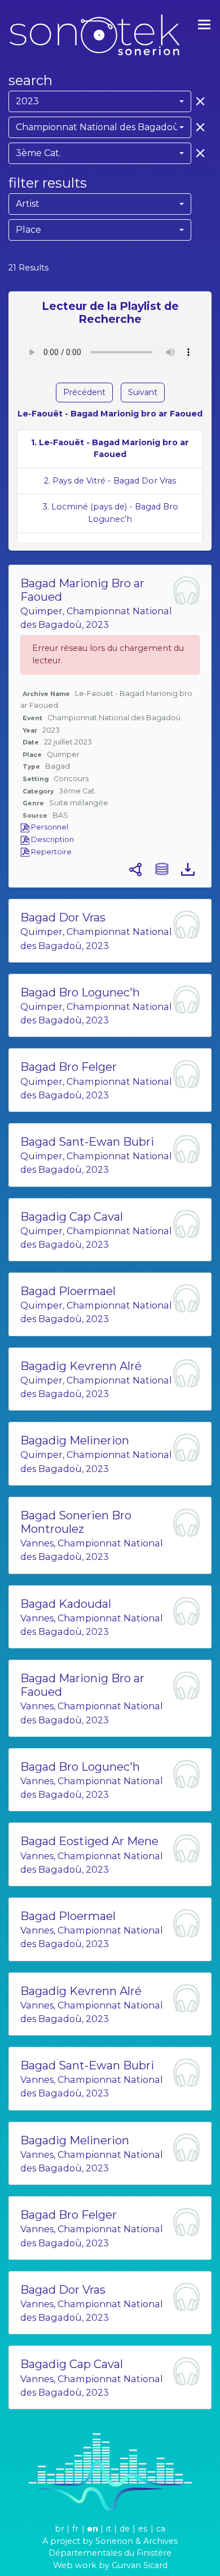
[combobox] (100, 101)
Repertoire (50, 852)
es (143, 2529)
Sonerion (114, 2541)
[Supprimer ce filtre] (198, 101)
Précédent (84, 392)
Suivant (143, 392)
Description (52, 839)
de (125, 2529)
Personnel (49, 827)
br (60, 2529)
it (109, 2529)
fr (75, 2529)
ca (161, 2529)
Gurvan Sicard (140, 2565)
